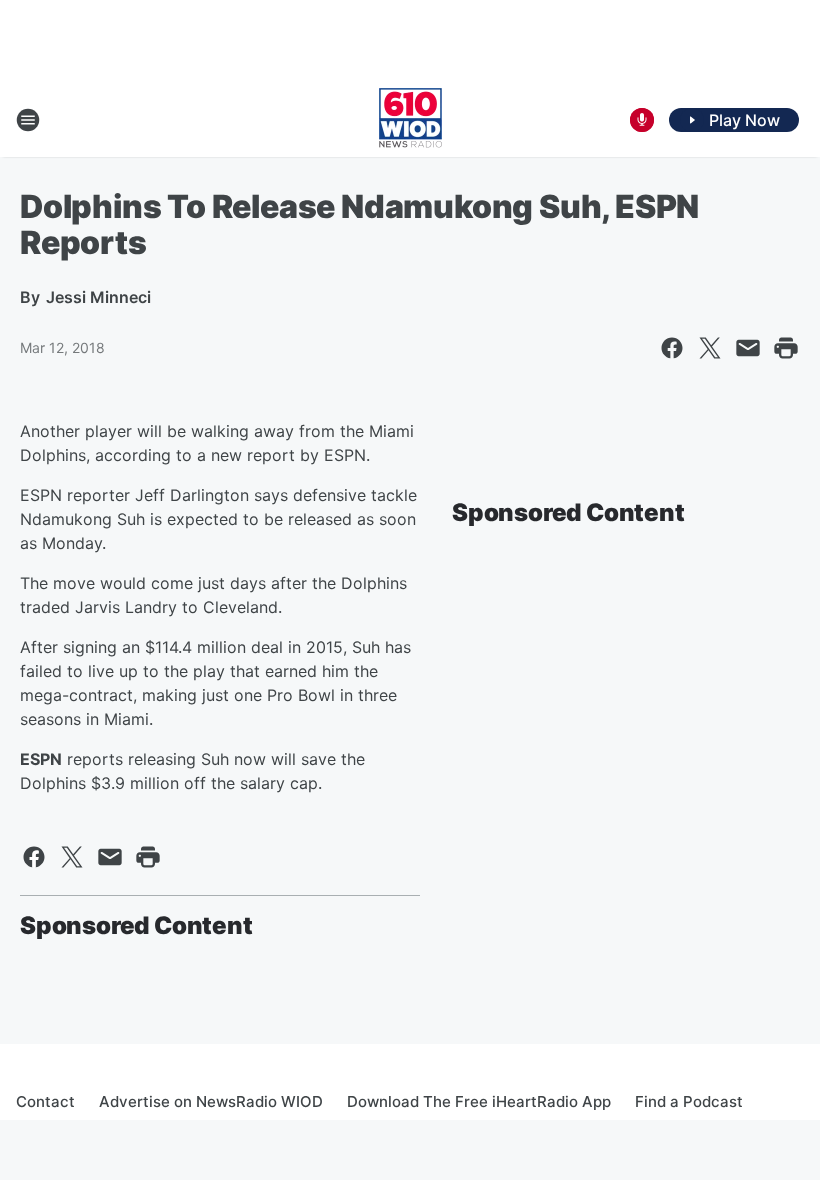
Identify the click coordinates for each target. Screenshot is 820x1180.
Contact (45, 1101)
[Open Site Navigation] (28, 120)
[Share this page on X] (710, 348)
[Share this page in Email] (748, 348)
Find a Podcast (689, 1101)
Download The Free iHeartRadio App (479, 1101)
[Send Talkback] (642, 120)
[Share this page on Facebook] (672, 348)
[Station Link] (410, 120)
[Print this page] (786, 348)
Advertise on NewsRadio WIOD (211, 1101)
